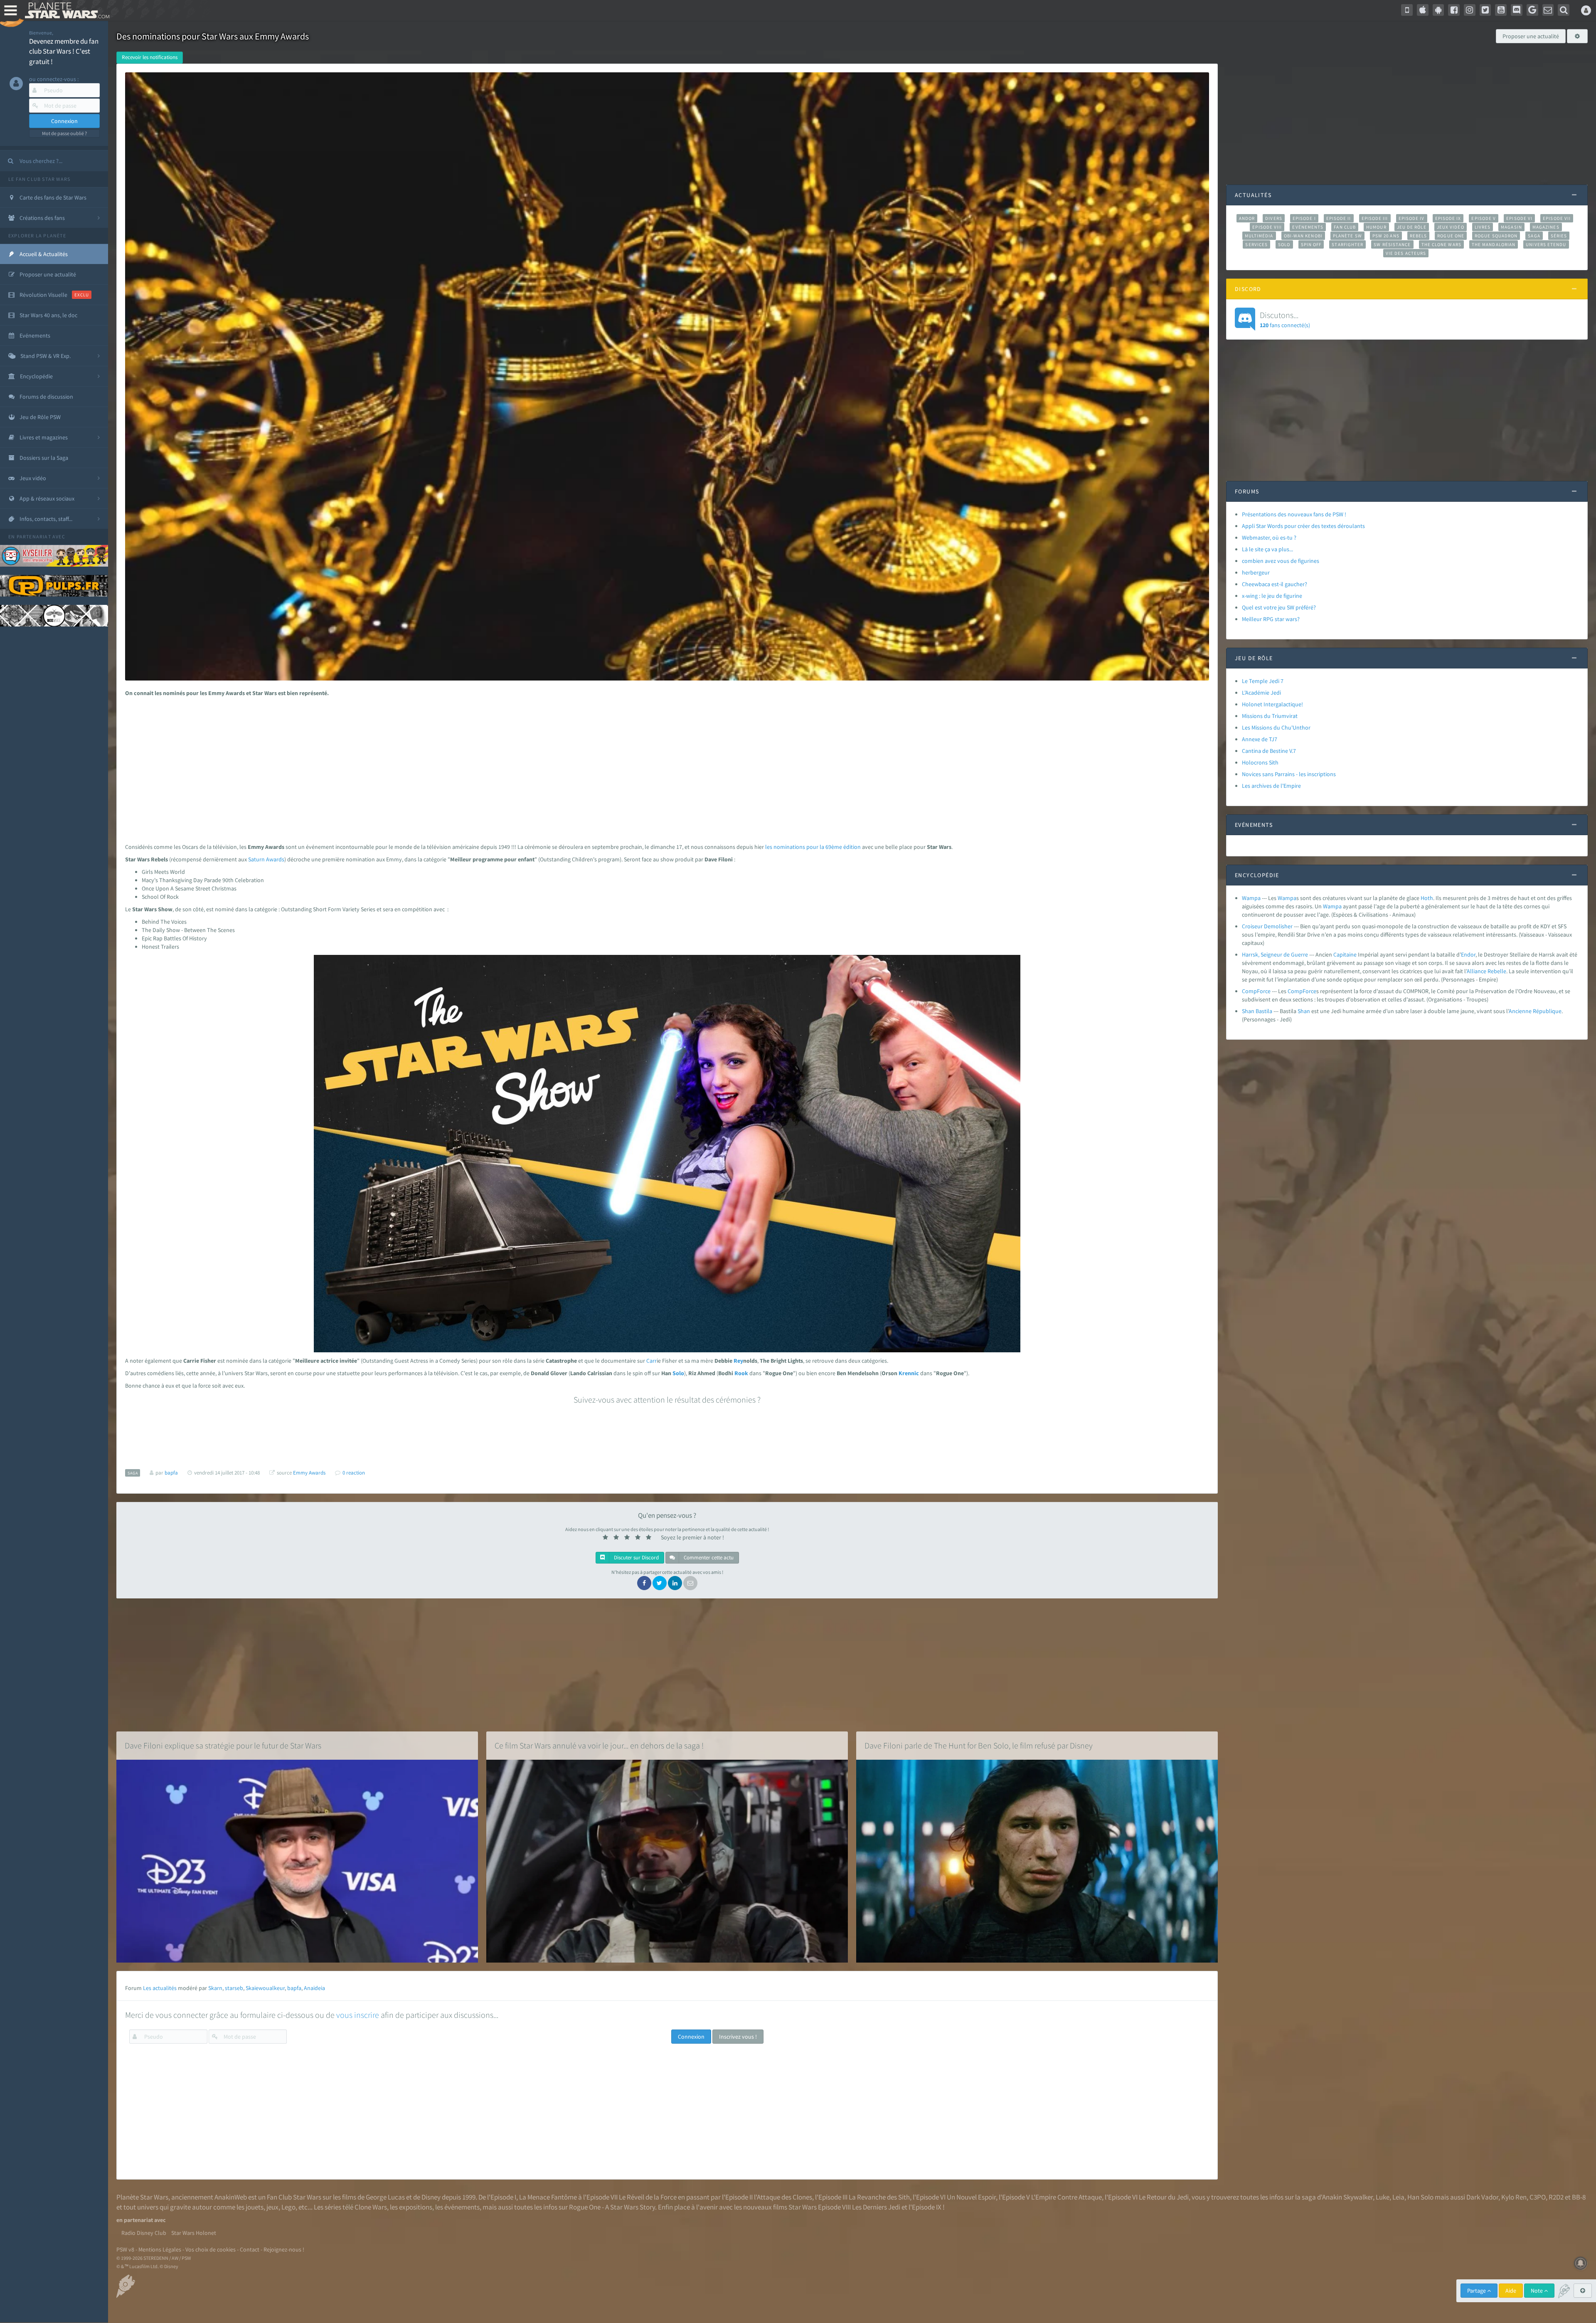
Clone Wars (371, 2207)
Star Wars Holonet (194, 2233)
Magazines (1546, 227)
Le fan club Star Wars (39, 179)
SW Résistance (1392, 244)
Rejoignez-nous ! (284, 2249)
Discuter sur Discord (636, 1557)
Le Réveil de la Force (648, 2197)
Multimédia (1259, 236)
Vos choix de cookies (211, 2249)
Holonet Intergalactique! (1272, 704)
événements (462, 2207)
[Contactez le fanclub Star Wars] (1548, 10)
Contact (250, 2249)
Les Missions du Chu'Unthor (1276, 727)
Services (1256, 244)
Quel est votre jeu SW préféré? (1279, 607)
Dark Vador (1482, 2197)
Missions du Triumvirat (1270, 716)
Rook (741, 1373)
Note (1537, 2291)
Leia (1398, 2197)
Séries (1559, 236)
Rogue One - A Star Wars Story (612, 2207)
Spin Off (1311, 244)
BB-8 (1579, 2197)
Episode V (1484, 218)
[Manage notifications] (1581, 2263)
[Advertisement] (662, 768)
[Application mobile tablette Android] (1438, 10)
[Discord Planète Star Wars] (1517, 10)
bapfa (294, 1988)
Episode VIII (1267, 227)
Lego (288, 2207)
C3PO (1538, 2197)
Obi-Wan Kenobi (1303, 236)
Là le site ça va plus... (1267, 549)
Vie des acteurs (1406, 253)
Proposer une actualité (1531, 36)
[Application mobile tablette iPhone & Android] (1407, 10)
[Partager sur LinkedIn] (675, 1583)
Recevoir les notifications (150, 57)
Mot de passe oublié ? (64, 133)
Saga (1534, 236)
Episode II (1339, 218)
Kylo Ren (1514, 2197)
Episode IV (1412, 218)
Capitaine (1345, 954)
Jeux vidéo (1451, 227)
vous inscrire (358, 2015)
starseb (234, 1988)
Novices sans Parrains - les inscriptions (1289, 774)
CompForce (1256, 991)
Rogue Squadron (1496, 236)
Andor (1247, 218)
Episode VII (1557, 218)
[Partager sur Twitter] (660, 1583)
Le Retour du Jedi (1164, 2197)
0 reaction (354, 1473)
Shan (1304, 1011)
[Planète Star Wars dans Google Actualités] (1532, 10)
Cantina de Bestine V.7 (1269, 751)
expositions (416, 2207)
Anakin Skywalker (1347, 2197)
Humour (1376, 227)
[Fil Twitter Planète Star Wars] (1485, 10)
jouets (255, 2207)
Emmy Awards (309, 1473)
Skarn (215, 1988)
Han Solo (1420, 2197)
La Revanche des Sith (879, 2197)
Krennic (909, 1373)
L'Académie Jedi (1261, 693)
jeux (272, 2207)
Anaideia (314, 1988)
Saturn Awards (266, 859)
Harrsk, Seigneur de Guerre (1275, 954)
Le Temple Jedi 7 (1263, 681)
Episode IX (1448, 218)
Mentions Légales (160, 2249)
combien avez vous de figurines (1281, 561)
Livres (1483, 227)
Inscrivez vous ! (738, 2037)
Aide (1511, 2291)
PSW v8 (125, 2249)
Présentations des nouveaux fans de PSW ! (1294, 514)
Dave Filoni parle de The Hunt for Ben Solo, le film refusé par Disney (979, 1745)
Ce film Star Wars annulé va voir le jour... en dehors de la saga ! (599, 1745)
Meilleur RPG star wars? (1271, 619)
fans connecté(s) (1285, 319)
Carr (651, 1361)
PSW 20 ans (1386, 236)
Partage (1477, 2291)
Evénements (1308, 227)
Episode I (1304, 218)
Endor (1468, 954)
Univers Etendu (1546, 244)
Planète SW (1347, 236)
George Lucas (385, 2197)
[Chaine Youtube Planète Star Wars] (1501, 10)
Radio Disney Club (144, 2233)
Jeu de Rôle (1412, 227)
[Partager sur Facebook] (644, 1583)
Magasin (1511, 227)
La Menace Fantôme (548, 2197)
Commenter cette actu (708, 1557)
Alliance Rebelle (1486, 971)
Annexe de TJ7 (1260, 739)
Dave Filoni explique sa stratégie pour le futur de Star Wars (223, 1745)
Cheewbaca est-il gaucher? (1275, 584)
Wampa (1251, 898)
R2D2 (1556, 2197)
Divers (1274, 218)
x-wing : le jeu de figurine (1272, 596)
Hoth (1427, 898)
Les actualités (160, 1988)
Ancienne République (1535, 1011)
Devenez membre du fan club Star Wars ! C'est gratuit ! (64, 51)
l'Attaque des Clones (783, 2197)
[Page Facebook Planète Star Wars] (1454, 10)
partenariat (34, 536)
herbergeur (1256, 572)
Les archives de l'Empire (1271, 786)
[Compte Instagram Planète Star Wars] (1470, 10)
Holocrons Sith (1260, 762)
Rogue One (1451, 236)
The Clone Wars (1441, 244)
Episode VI (1519, 218)
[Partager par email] (690, 1583)
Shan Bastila (1257, 1011)
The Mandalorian (1494, 244)
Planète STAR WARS (65, 10)
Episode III (1375, 218)
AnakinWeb (231, 2197)
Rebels (1419, 236)
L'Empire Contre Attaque (1066, 2197)
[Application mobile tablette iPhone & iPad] (1423, 10)
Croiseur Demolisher (1267, 926)
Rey (738, 1361)
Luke (1383, 2197)
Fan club (1345, 227)
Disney (431, 2197)
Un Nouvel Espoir (971, 2197)
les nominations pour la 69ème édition (813, 847)
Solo (678, 1373)
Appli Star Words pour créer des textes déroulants (1303, 526)
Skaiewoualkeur (265, 1988)
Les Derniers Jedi (876, 2207)
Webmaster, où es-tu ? (1269, 538)
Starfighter (1347, 244)
